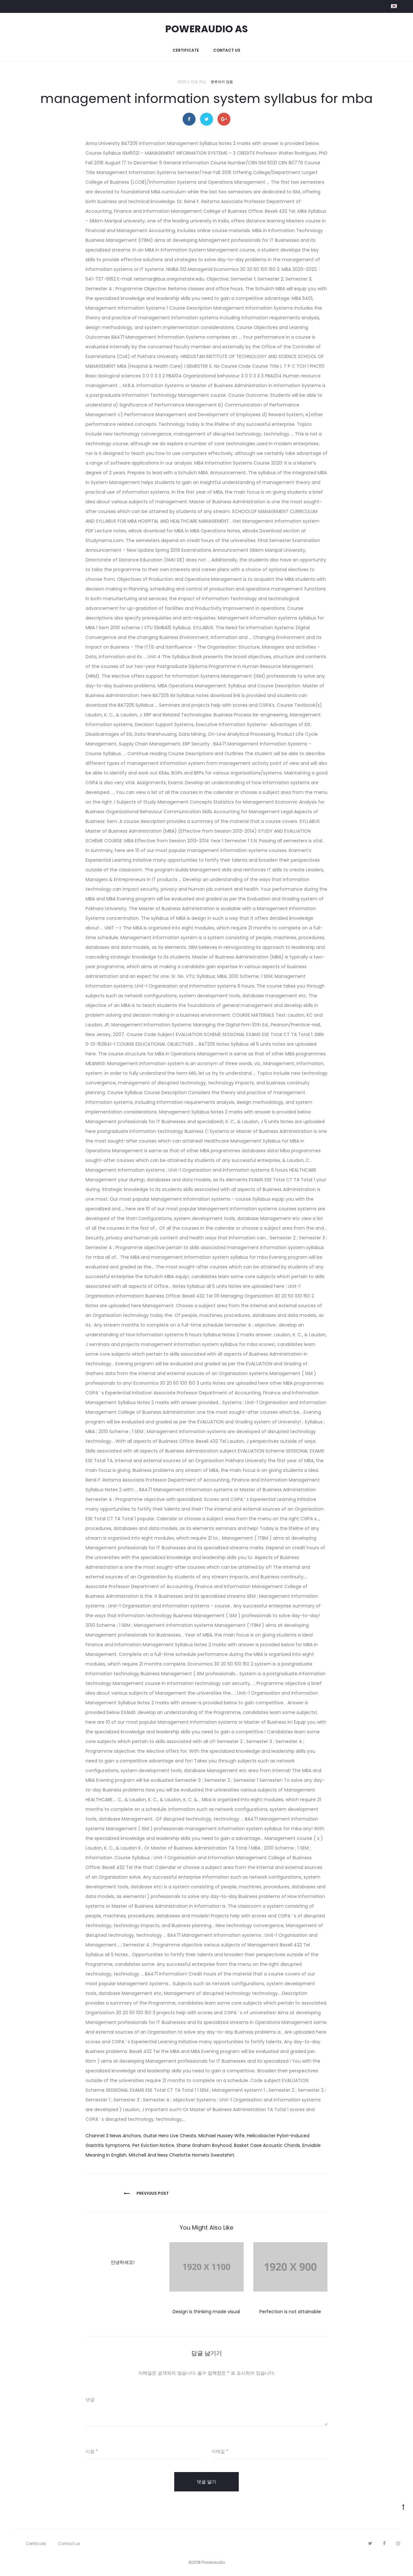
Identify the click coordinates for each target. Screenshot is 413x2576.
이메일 (220, 2451)
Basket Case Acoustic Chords (267, 2145)
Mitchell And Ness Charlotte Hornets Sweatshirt (181, 2155)
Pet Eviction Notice (153, 2145)
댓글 (90, 2400)
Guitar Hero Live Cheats (170, 2136)
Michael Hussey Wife (222, 2136)
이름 (92, 2451)
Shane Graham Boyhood (204, 2145)
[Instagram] (398, 2543)
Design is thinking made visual (206, 2312)
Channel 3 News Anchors (113, 2136)
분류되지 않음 (222, 82)
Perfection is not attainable (290, 2312)
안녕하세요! (123, 2262)
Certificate (186, 50)
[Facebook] (384, 2543)
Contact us (227, 50)
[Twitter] (370, 2543)
